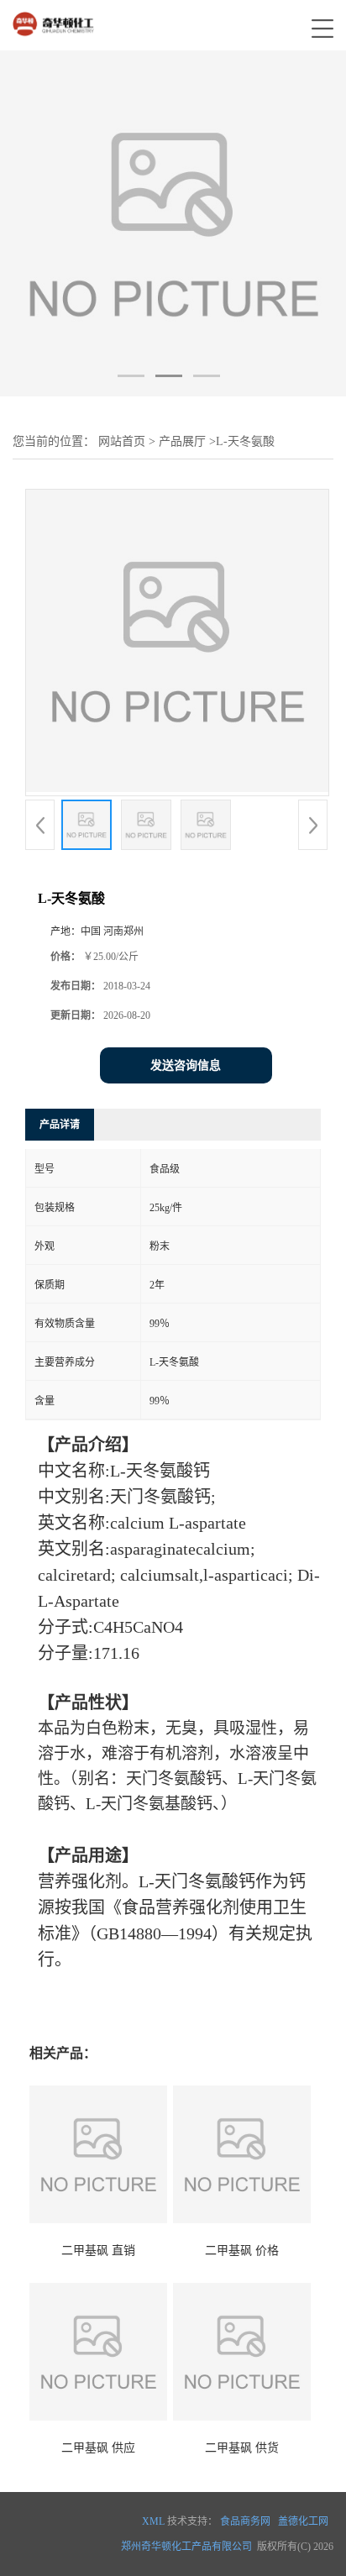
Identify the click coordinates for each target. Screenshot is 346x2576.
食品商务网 (245, 2521)
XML (153, 2521)
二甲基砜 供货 (242, 2448)
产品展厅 (182, 441)
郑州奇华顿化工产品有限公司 (186, 2547)
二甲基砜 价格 (242, 2251)
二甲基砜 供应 (98, 2448)
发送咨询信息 (186, 1065)
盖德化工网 (303, 2521)
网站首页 (122, 441)
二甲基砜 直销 (98, 2251)
